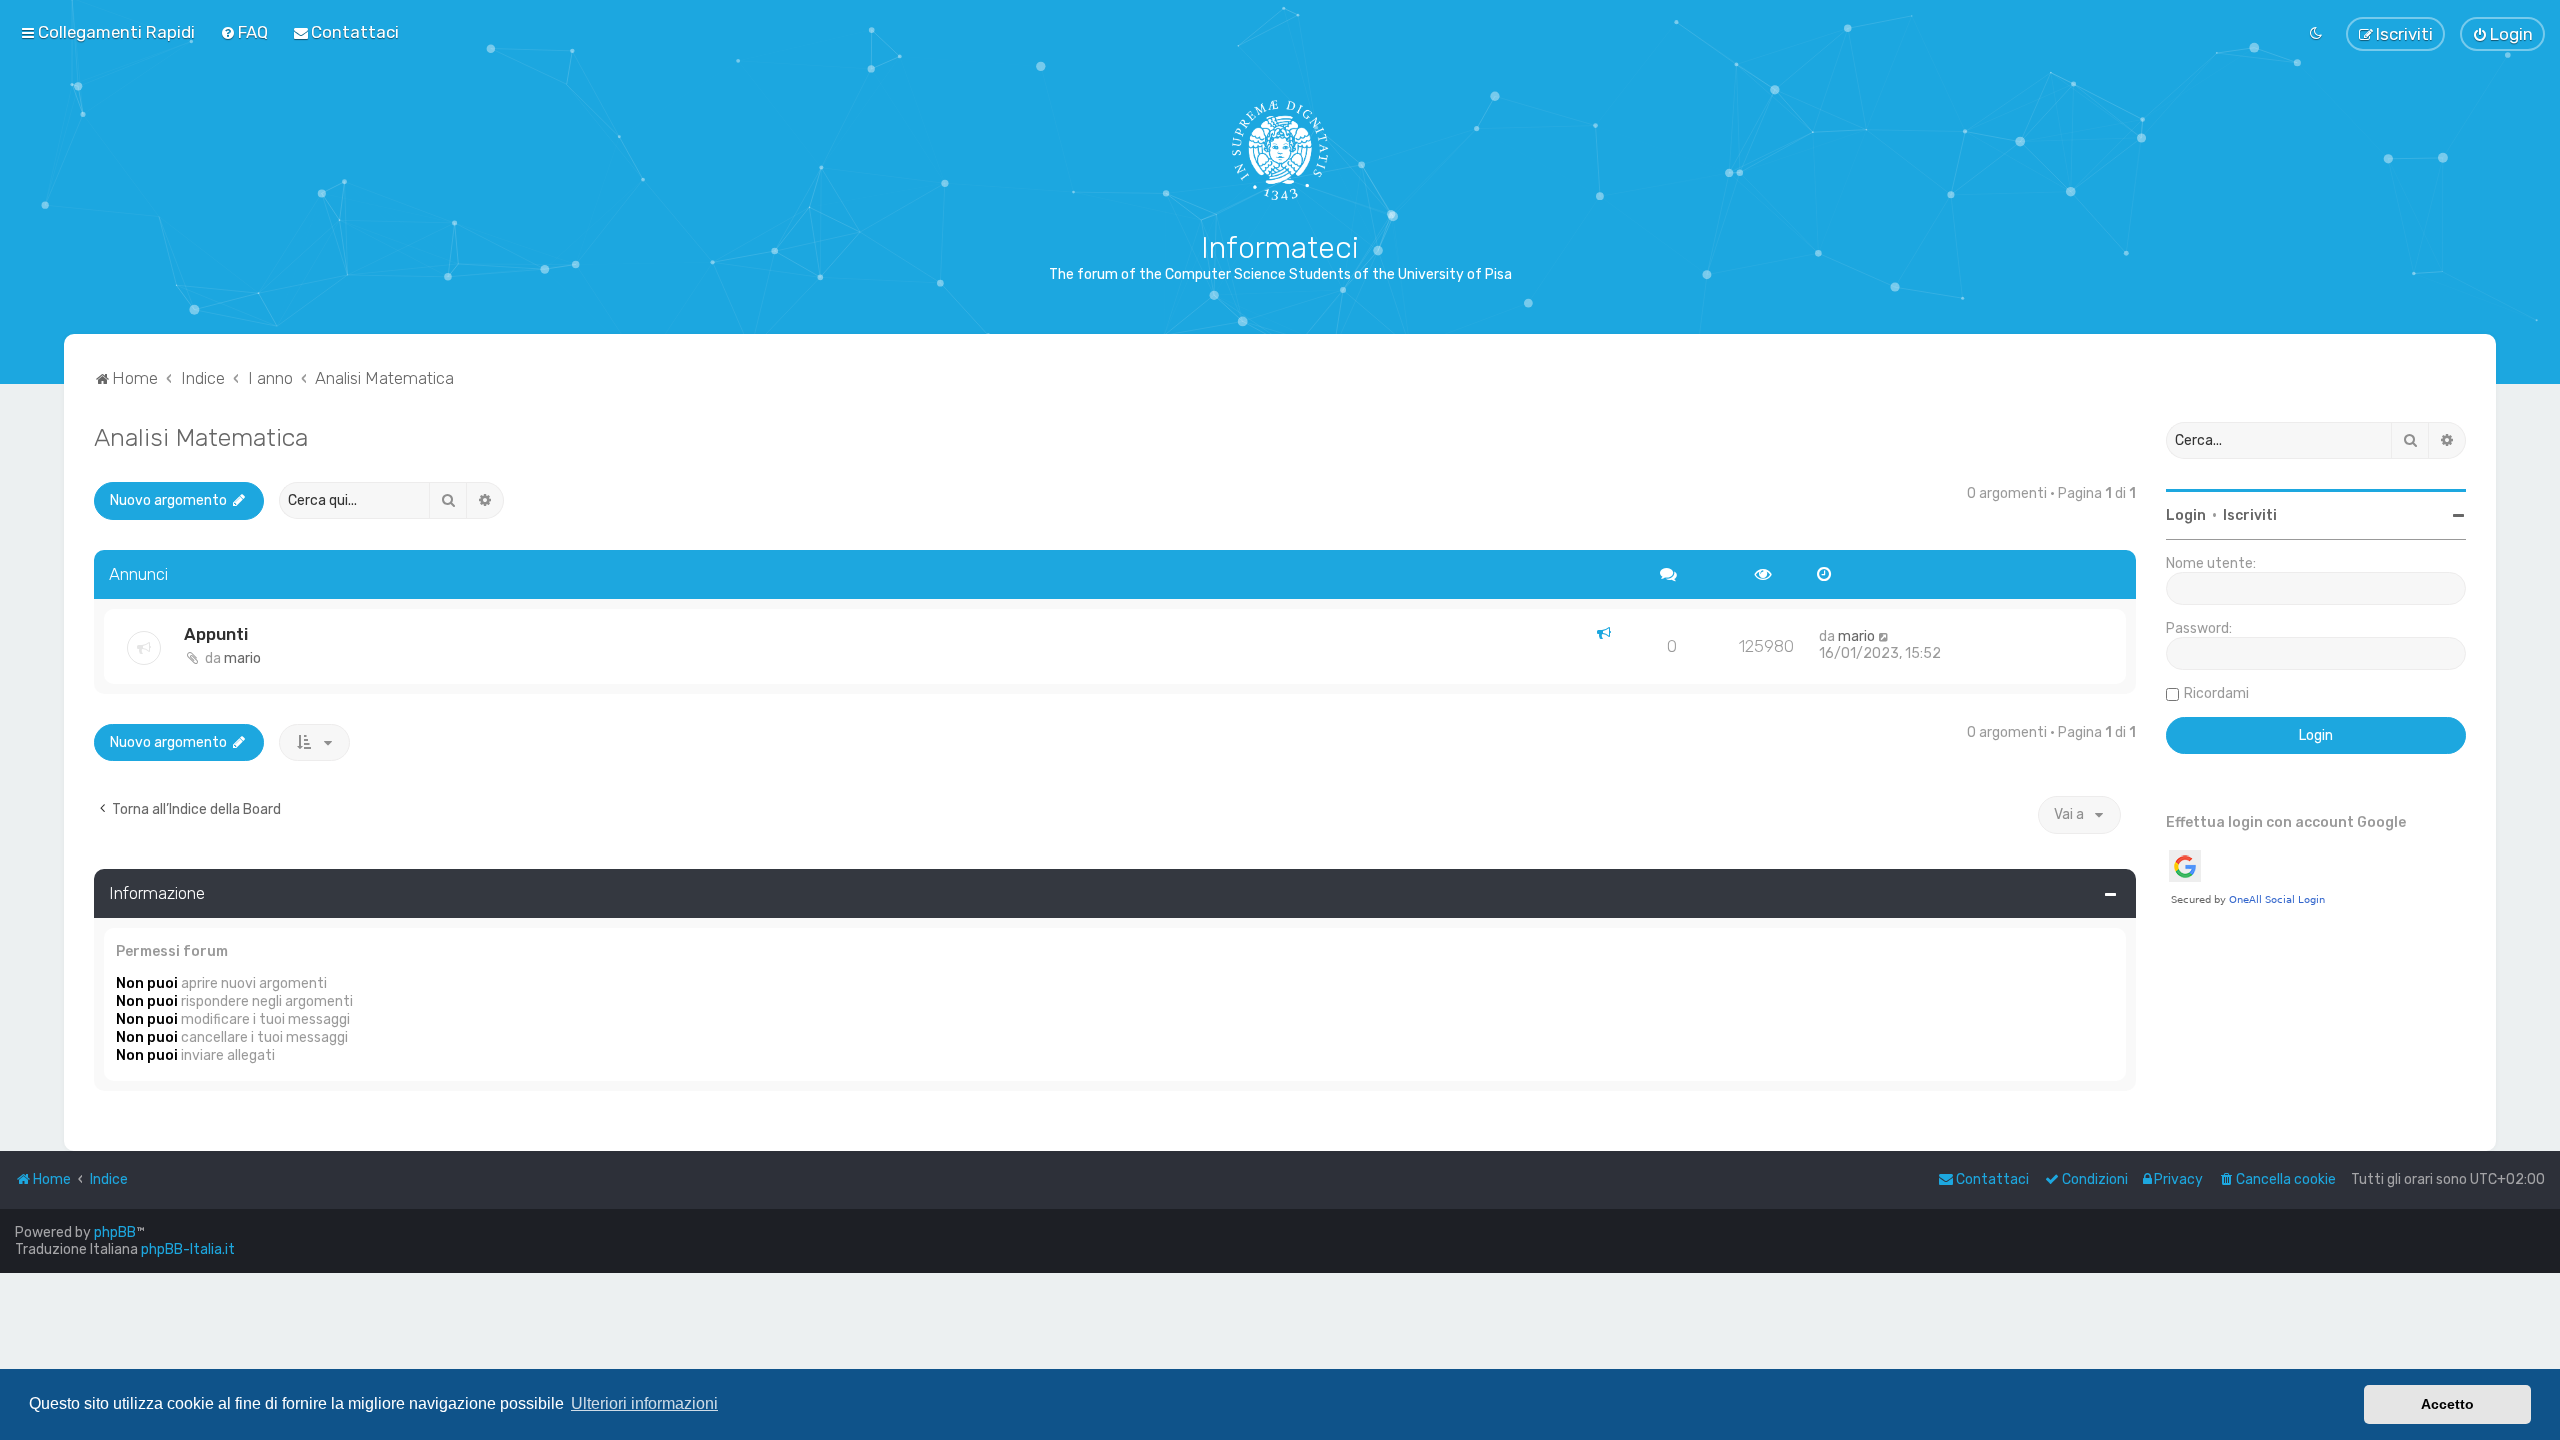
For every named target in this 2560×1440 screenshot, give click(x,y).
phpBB (115, 1232)
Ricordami (2216, 693)
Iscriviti (2250, 515)
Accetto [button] (2447, 1404)
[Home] (1280, 150)
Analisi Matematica (201, 437)
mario (242, 658)
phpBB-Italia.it (188, 1249)
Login (2186, 515)
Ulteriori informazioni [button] (644, 1403)
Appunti (216, 634)
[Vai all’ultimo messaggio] (1884, 636)
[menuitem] (244, 32)
